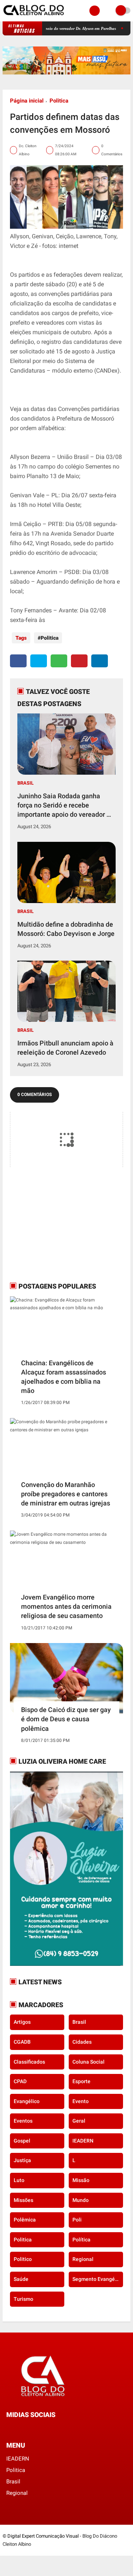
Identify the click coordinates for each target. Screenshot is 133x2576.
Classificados (29, 2062)
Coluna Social (88, 2062)
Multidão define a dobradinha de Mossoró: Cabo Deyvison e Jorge (66, 929)
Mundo (81, 2200)
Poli (77, 2220)
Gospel (22, 2141)
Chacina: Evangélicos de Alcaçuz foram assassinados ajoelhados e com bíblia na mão (64, 1377)
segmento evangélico (98, 2279)
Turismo (23, 2299)
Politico (23, 2259)
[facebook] (18, 661)
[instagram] (28, 2428)
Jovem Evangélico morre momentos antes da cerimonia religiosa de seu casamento (66, 1606)
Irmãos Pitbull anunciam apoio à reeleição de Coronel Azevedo (65, 1048)
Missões (23, 2200)
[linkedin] (100, 661)
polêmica (25, 2220)
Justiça (22, 2160)
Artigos (22, 2022)
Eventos (23, 2121)
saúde (21, 2279)
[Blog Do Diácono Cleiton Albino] (34, 17)
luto (19, 2180)
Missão (81, 2180)
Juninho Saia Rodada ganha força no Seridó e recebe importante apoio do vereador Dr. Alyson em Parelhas (66, 806)
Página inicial (27, 101)
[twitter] (39, 661)
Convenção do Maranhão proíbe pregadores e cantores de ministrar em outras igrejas (66, 1494)
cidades (82, 2042)
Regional (83, 2259)
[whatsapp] (59, 661)
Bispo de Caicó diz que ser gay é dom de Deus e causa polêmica (66, 1719)
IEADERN (83, 2141)
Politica (59, 101)
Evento (81, 2101)
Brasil (25, 783)
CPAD (20, 2081)
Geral (79, 2121)
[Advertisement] (56, 1224)
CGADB (22, 2042)
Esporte (81, 2081)
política (81, 2240)
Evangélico (27, 2101)
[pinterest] (79, 661)
